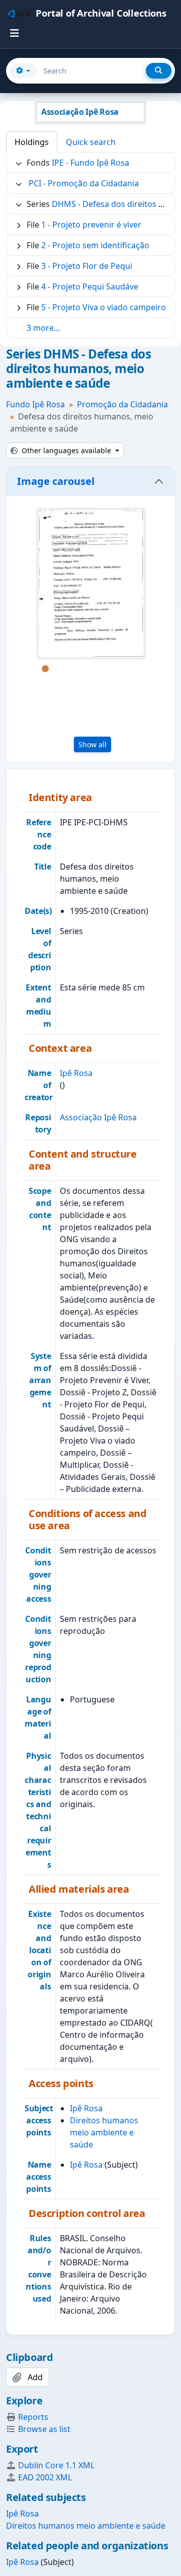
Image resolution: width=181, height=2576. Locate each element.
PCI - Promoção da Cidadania (84, 183)
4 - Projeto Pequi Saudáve (90, 287)
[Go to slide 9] (90, 682)
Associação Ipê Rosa (98, 1117)
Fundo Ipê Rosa (35, 404)
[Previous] (21, 599)
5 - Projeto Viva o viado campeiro (104, 307)
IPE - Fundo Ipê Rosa (90, 163)
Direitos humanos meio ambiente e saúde (104, 2132)
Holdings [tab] (32, 142)
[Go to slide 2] (60, 669)
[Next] (160, 599)
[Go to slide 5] (106, 669)
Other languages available (66, 450)
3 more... (43, 328)
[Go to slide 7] (136, 669)
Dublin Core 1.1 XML (56, 2465)
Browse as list (44, 2429)
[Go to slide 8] (75, 682)
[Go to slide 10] (106, 682)
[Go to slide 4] (90, 669)
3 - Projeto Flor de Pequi (87, 266)
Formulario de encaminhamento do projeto (90, 706)
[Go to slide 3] (75, 669)
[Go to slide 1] (45, 669)
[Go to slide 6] (121, 669)
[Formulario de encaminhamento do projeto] (91, 584)
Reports (33, 2417)
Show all (93, 744)
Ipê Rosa (76, 1073)
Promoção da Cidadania (122, 404)
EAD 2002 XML (45, 2477)
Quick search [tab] (91, 142)
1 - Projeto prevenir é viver (91, 225)
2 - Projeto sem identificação (95, 245)
